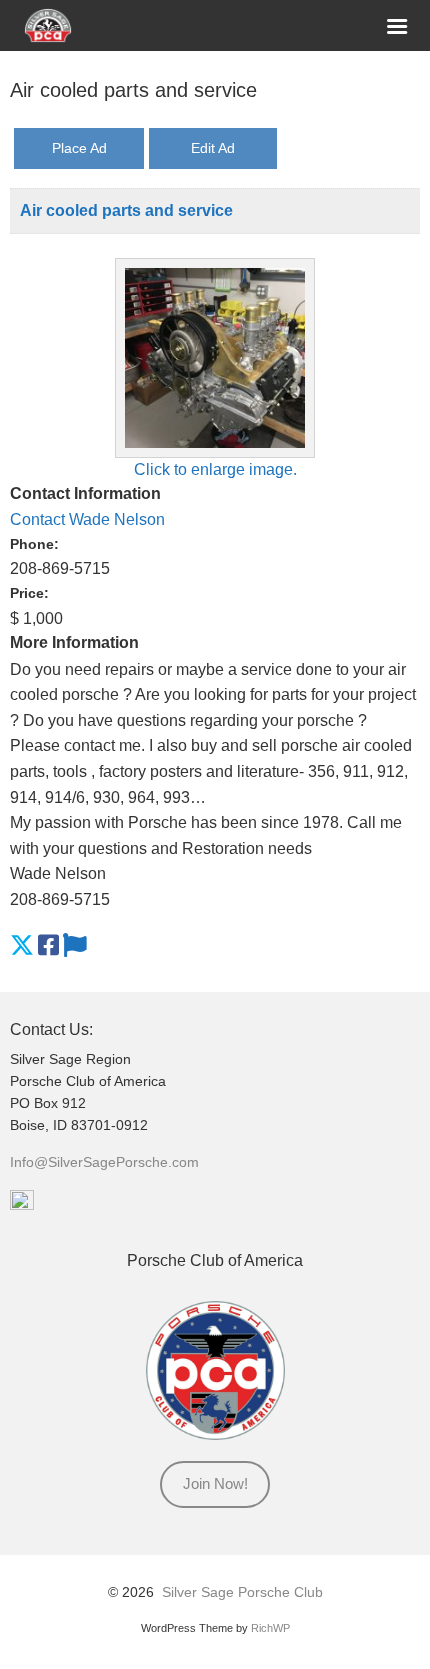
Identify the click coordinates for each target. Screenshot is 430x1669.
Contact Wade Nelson (87, 519)
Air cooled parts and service (126, 210)
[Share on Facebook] (48, 945)
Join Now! (215, 1483)
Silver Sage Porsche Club (242, 1592)
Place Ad (79, 148)
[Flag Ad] (75, 945)
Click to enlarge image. (215, 469)
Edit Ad (213, 148)
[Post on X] (22, 945)
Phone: (34, 544)
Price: (29, 593)
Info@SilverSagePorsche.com (104, 1162)
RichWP (270, 1628)
